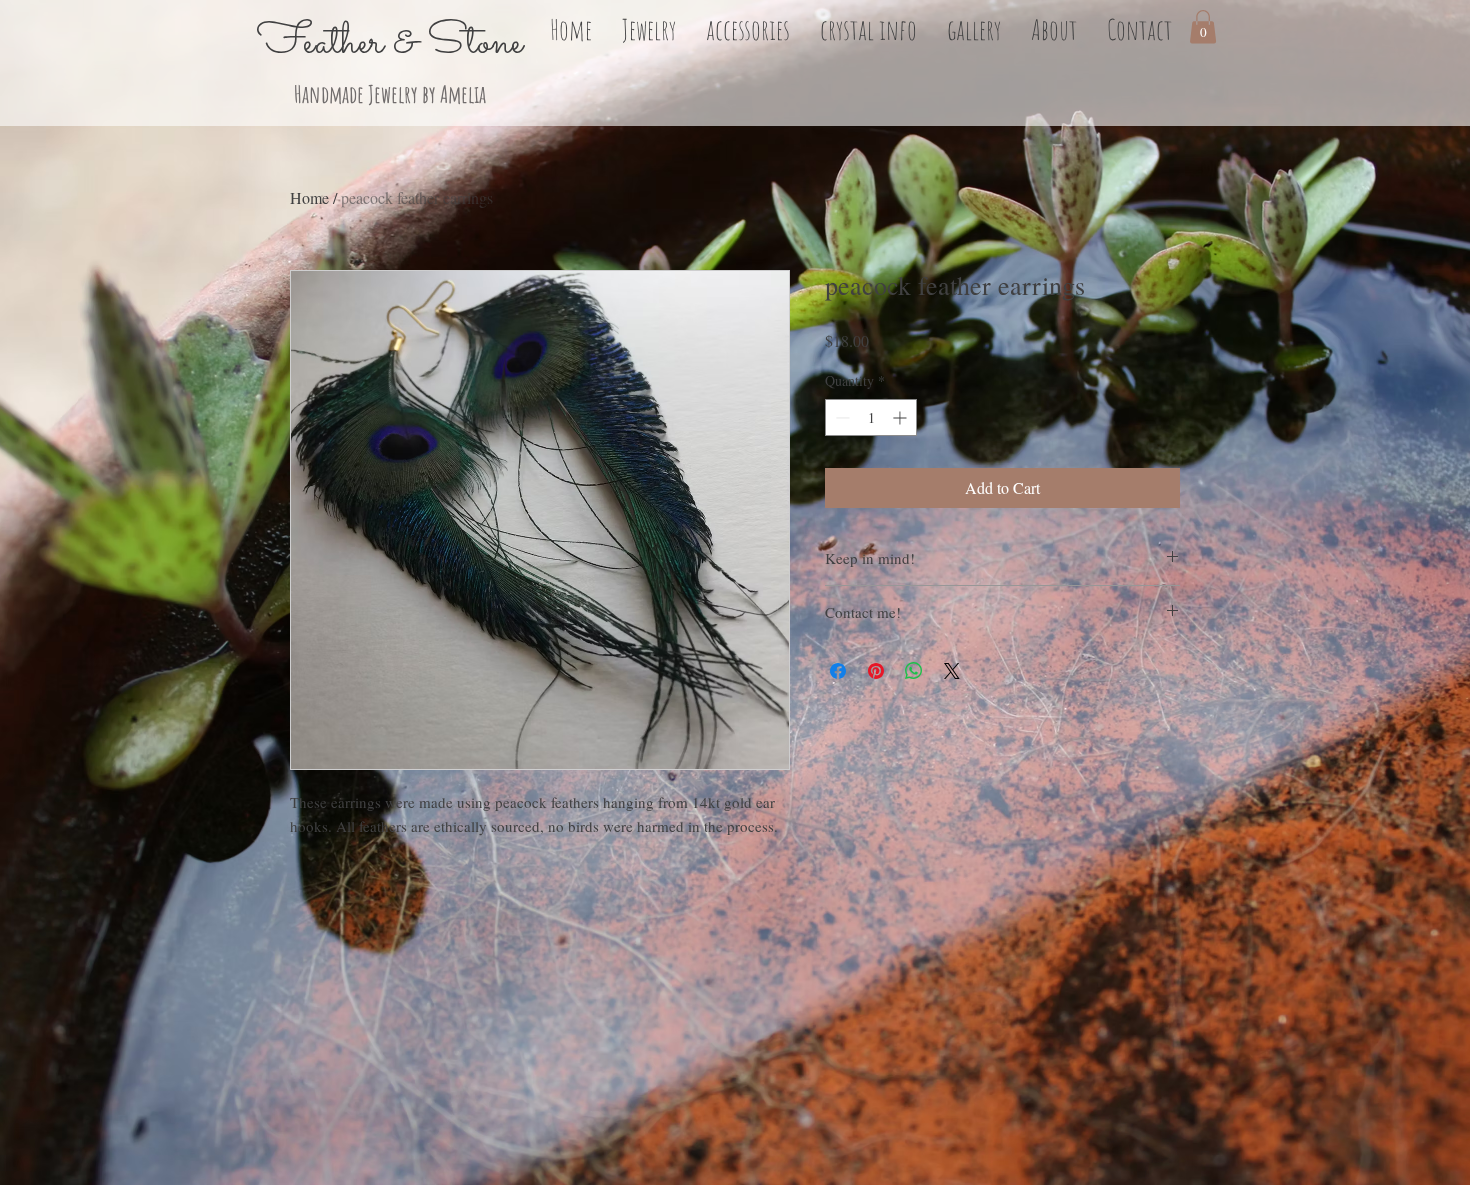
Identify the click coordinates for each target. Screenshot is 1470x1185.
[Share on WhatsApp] (914, 671)
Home (309, 197)
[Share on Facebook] (838, 671)
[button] (649, 27)
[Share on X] (952, 671)
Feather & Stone (390, 43)
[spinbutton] (871, 417)
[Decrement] (840, 417)
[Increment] (901, 417)
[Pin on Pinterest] (876, 671)
